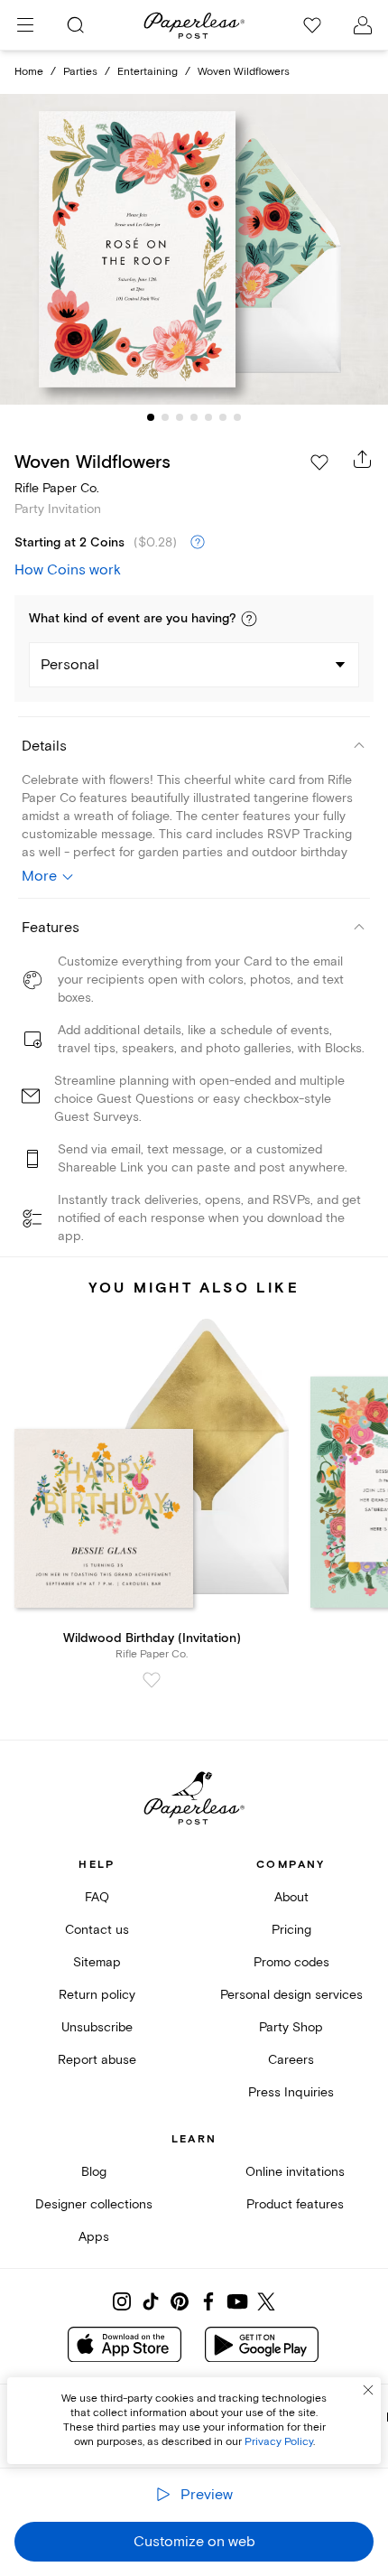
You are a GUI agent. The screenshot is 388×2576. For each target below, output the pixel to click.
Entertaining (148, 72)
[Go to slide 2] (165, 417)
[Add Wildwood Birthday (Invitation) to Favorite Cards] (152, 1680)
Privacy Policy (279, 2442)
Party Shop (291, 2027)
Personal (70, 665)
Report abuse (97, 2060)
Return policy (97, 1995)
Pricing (291, 1930)
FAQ (97, 1897)
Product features (295, 2204)
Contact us (97, 1930)
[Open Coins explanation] (198, 543)
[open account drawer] (363, 25)
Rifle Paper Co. (57, 488)
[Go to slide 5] (208, 417)
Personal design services (291, 1995)
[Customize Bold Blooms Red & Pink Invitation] (194, 249)
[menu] (25, 25)
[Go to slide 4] (194, 417)
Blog (94, 2172)
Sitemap (97, 1962)
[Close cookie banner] (368, 2390)
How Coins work (68, 570)
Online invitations (295, 2172)
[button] (249, 619)
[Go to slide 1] (151, 417)
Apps (94, 2237)
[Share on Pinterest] (180, 2301)
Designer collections (94, 2204)
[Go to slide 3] (180, 417)
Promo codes (291, 1962)
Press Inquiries (291, 2092)
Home (29, 72)
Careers (291, 2060)
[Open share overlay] (363, 459)
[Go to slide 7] (237, 417)
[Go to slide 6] (223, 417)
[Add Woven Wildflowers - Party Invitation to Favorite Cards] (319, 462)
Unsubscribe (97, 2027)
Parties (80, 72)
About (291, 1897)
